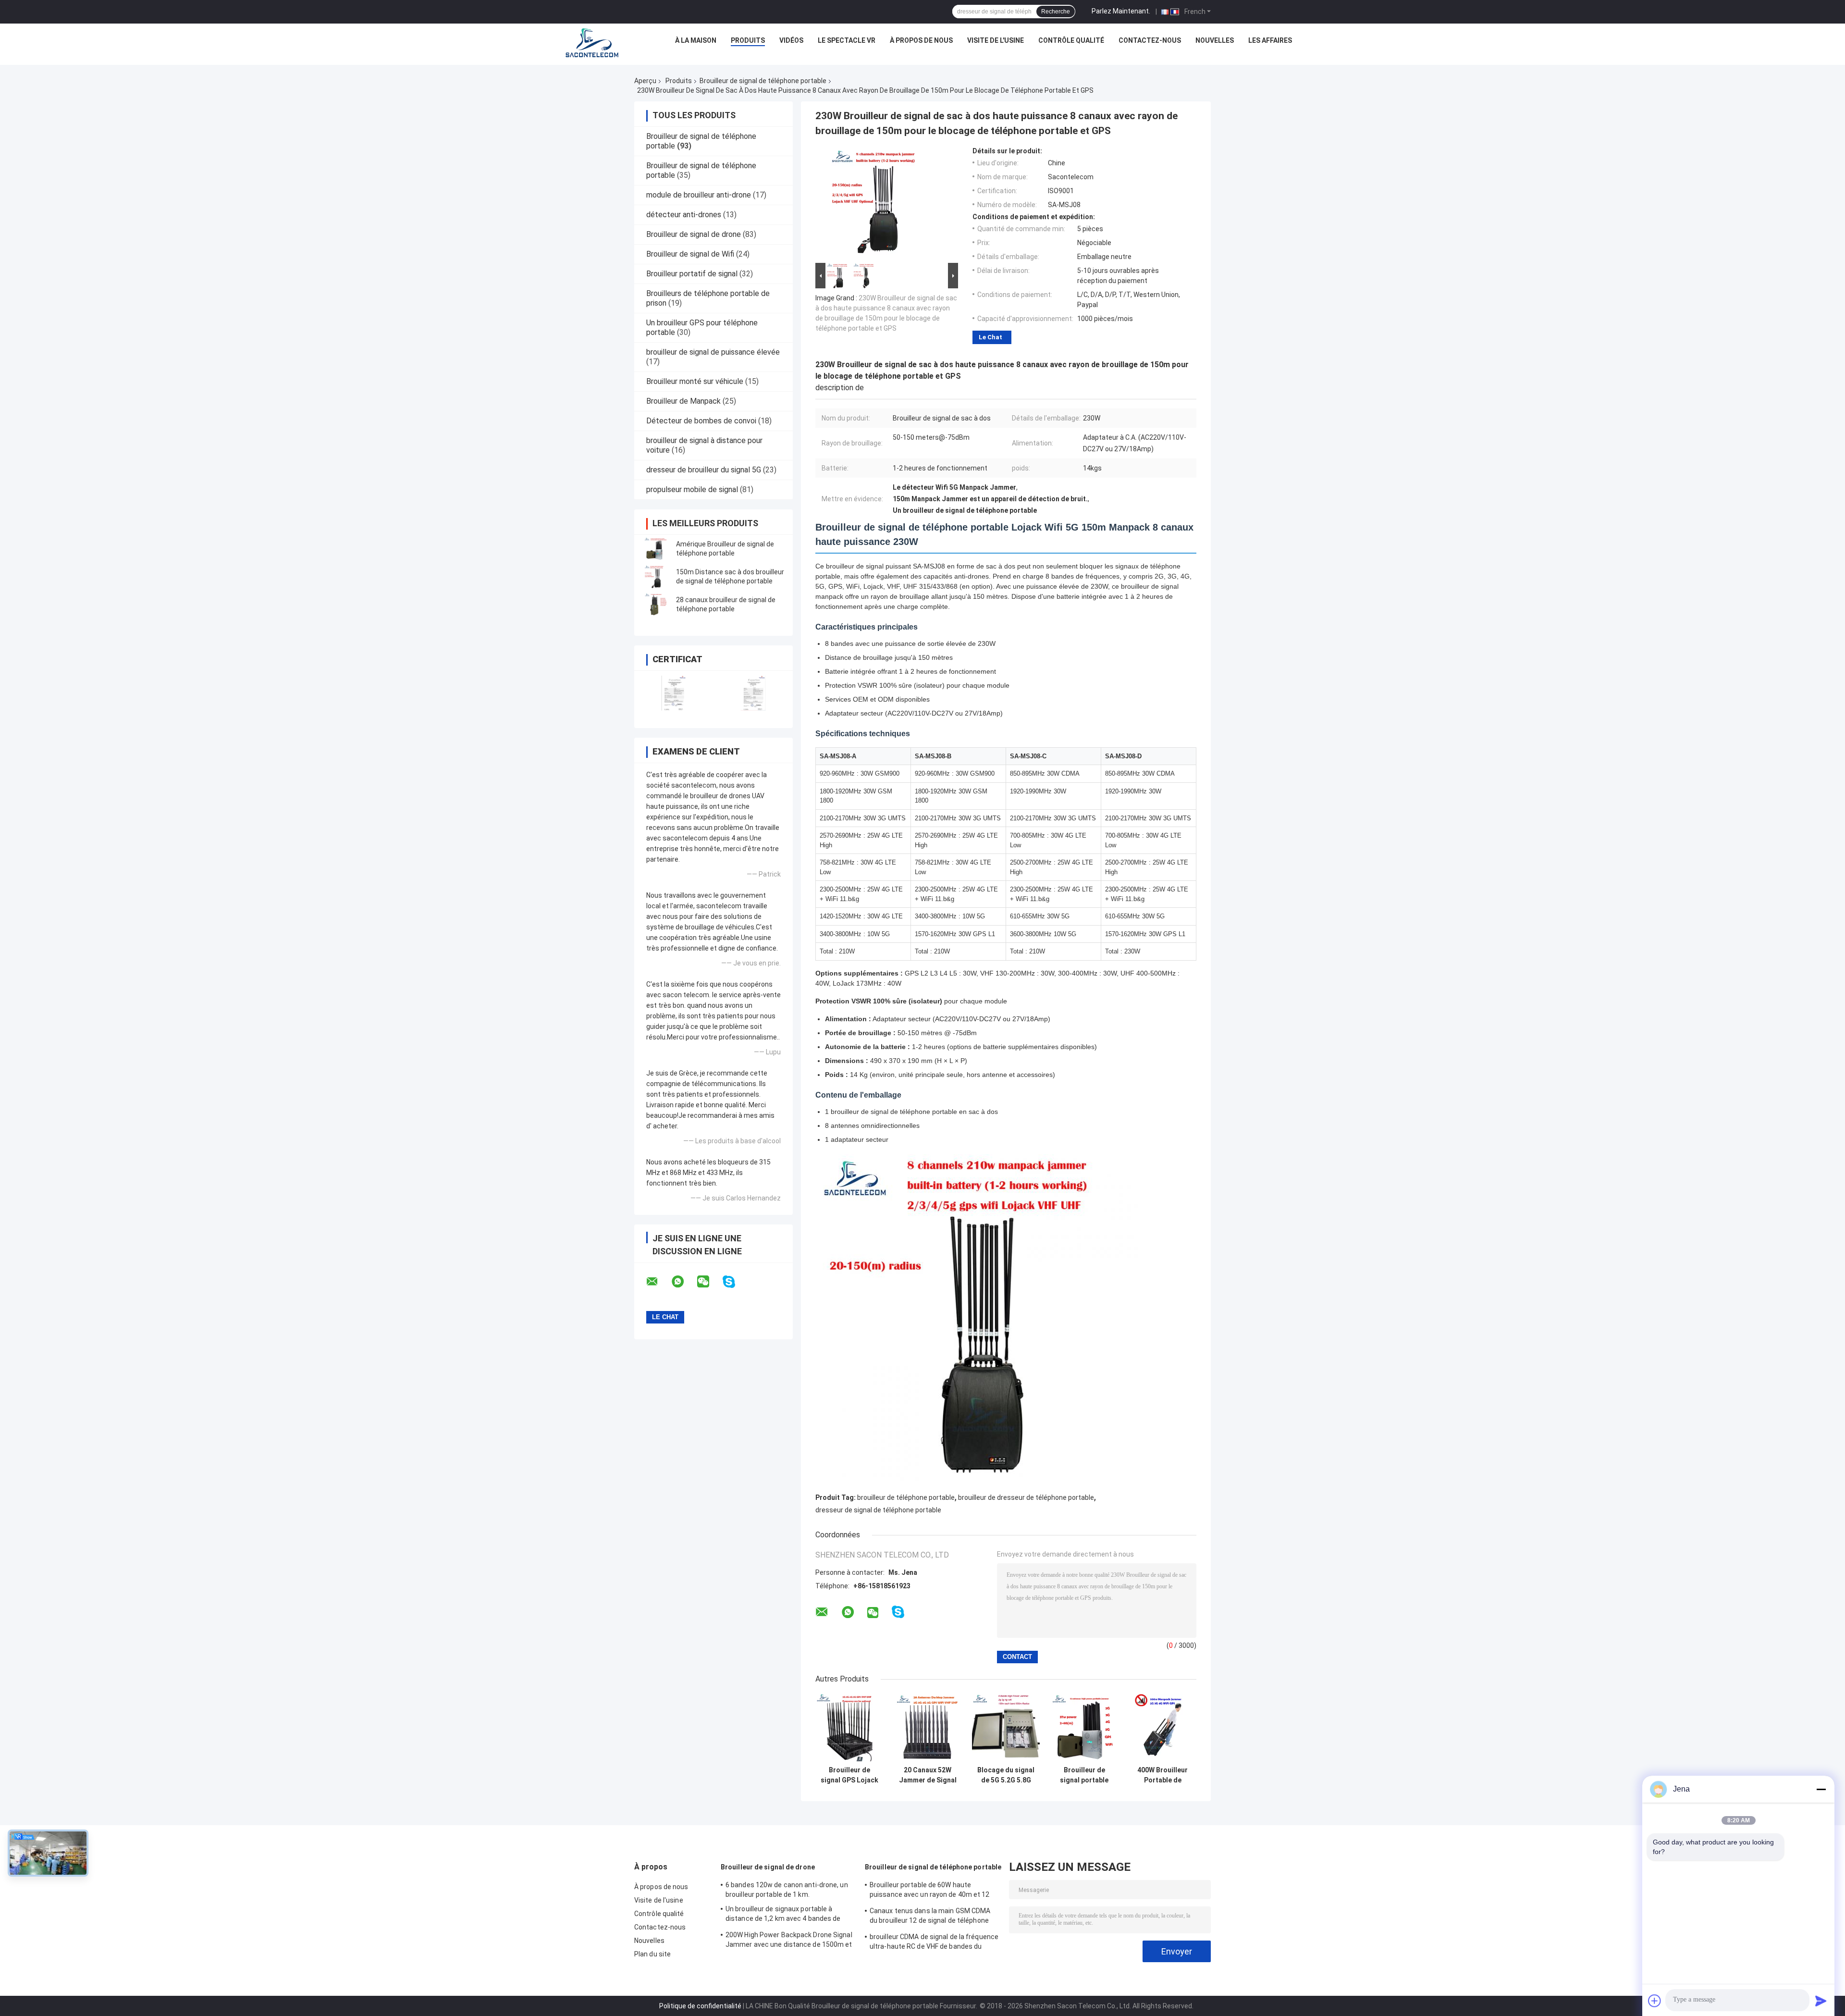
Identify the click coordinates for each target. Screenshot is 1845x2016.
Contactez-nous (1150, 40)
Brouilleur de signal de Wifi (690, 254)
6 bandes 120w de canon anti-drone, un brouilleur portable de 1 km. (787, 1890)
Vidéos (791, 40)
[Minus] (1821, 1789)
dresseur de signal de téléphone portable (878, 1510)
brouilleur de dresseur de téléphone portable (1026, 1497)
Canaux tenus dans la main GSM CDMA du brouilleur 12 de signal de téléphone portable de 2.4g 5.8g (930, 1917)
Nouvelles (1215, 40)
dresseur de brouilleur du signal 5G (704, 470)
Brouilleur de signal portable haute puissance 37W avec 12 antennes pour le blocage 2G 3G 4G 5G (1084, 1775)
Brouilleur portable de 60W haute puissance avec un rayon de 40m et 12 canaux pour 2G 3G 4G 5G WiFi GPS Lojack (933, 1891)
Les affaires (1270, 40)
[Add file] (1655, 2001)
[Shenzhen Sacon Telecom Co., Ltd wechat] (709, 1282)
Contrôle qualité (1071, 40)
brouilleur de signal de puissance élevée (713, 352)
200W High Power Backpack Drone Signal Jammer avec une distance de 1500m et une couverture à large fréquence (789, 1941)
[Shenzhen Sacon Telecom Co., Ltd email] (658, 1282)
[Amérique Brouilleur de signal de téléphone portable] (656, 549)
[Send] (1821, 2001)
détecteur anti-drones (684, 215)
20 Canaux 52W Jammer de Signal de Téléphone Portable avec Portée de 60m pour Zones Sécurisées (928, 1775)
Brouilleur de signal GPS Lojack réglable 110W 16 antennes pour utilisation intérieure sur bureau (849, 1775)
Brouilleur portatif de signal (692, 274)
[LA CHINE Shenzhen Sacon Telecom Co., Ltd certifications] (674, 693)
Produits (748, 40)
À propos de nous (921, 40)
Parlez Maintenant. (1121, 11)
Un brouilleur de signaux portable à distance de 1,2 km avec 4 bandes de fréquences (783, 1915)
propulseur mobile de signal (692, 489)
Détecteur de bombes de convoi (701, 421)
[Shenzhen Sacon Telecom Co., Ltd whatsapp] (684, 1282)
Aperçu (645, 81)
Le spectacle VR (847, 40)
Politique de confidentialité (700, 2006)
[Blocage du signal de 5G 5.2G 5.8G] (1006, 1727)
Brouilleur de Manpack (683, 401)
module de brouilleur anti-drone (699, 195)
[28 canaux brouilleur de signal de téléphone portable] (656, 605)
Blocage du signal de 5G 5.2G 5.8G (1006, 1775)
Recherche (1056, 12)
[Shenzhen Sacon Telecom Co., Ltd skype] (735, 1282)
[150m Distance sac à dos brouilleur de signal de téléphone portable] (656, 577)
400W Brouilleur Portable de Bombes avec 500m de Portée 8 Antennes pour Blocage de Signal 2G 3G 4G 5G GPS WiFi (1163, 1775)
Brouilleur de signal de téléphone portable (763, 81)
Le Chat (990, 337)
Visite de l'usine (996, 40)
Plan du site (652, 1954)
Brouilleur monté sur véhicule (695, 381)
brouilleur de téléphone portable (906, 1497)
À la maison (696, 40)
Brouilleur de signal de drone (694, 234)
